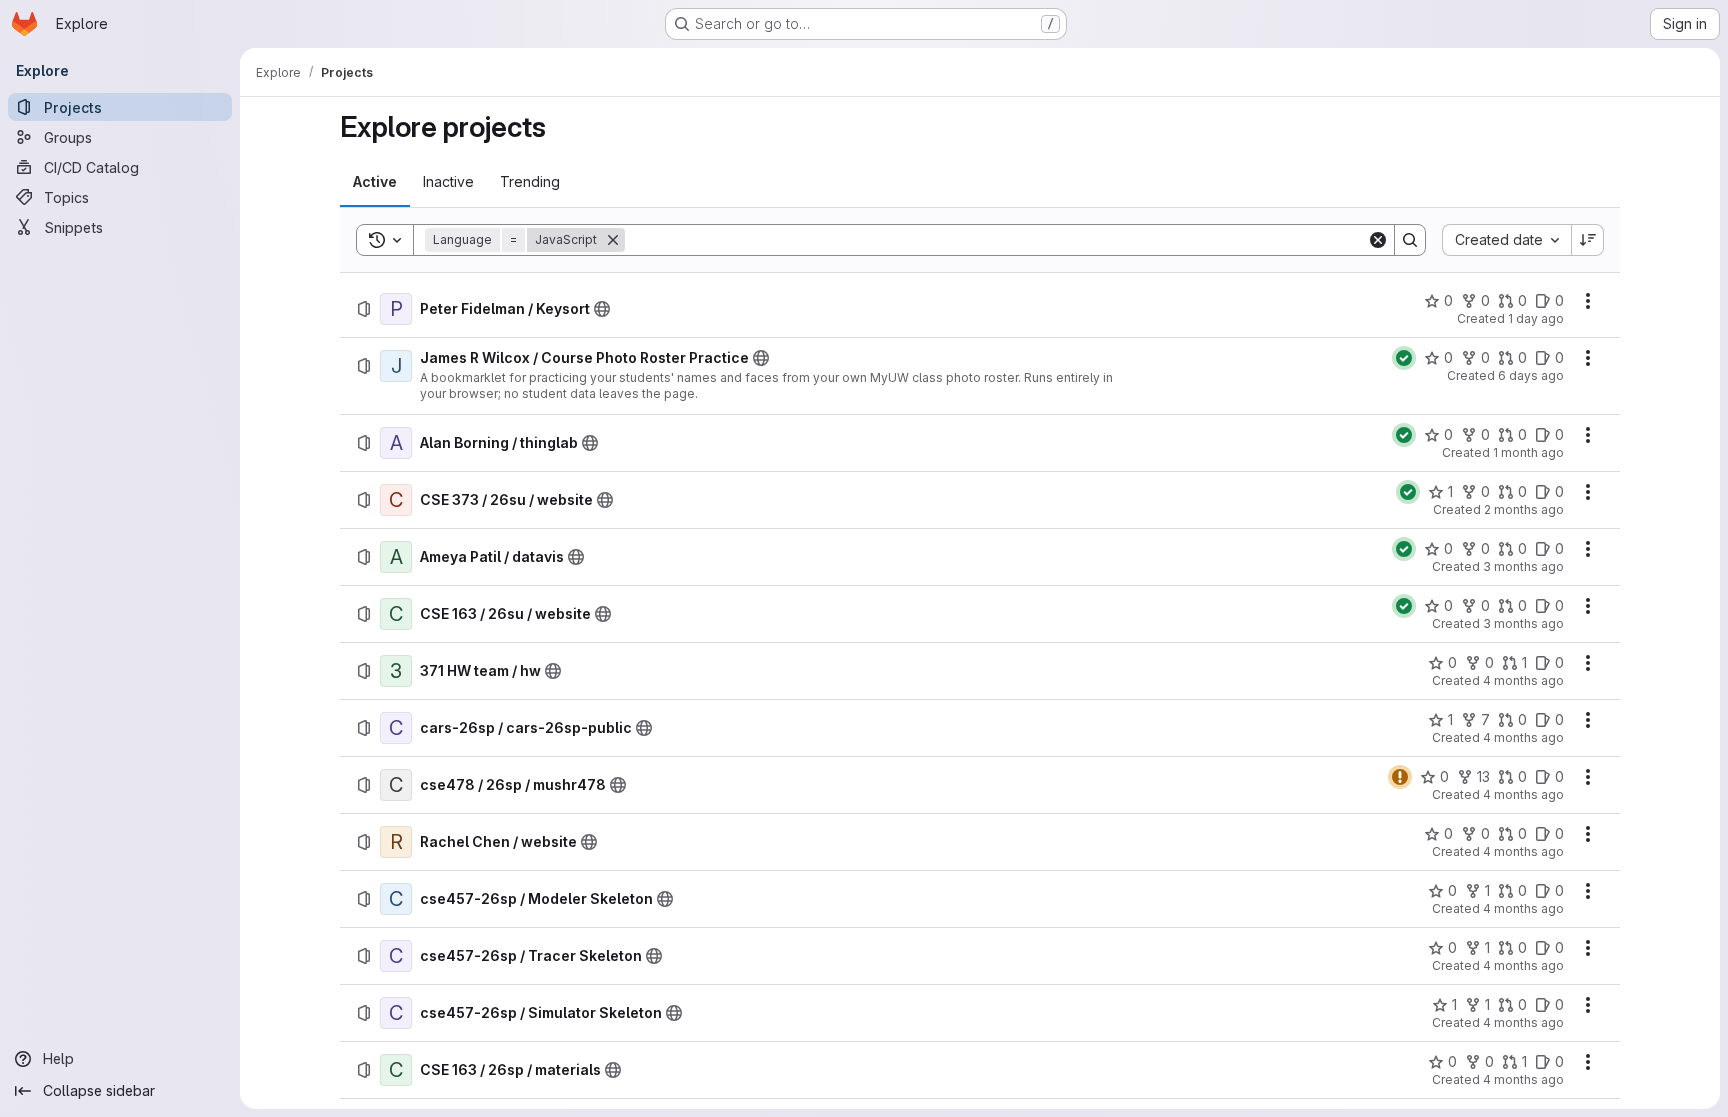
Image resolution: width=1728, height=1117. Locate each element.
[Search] (1410, 240)
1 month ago (1528, 452)
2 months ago (1524, 509)
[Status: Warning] (1400, 777)
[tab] (375, 182)
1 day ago (1536, 318)
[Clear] (1378, 240)
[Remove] (613, 240)
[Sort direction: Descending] (1588, 240)
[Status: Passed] (1404, 358)
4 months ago (1523, 680)
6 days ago (1531, 375)
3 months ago (1523, 566)
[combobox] (1506, 240)
